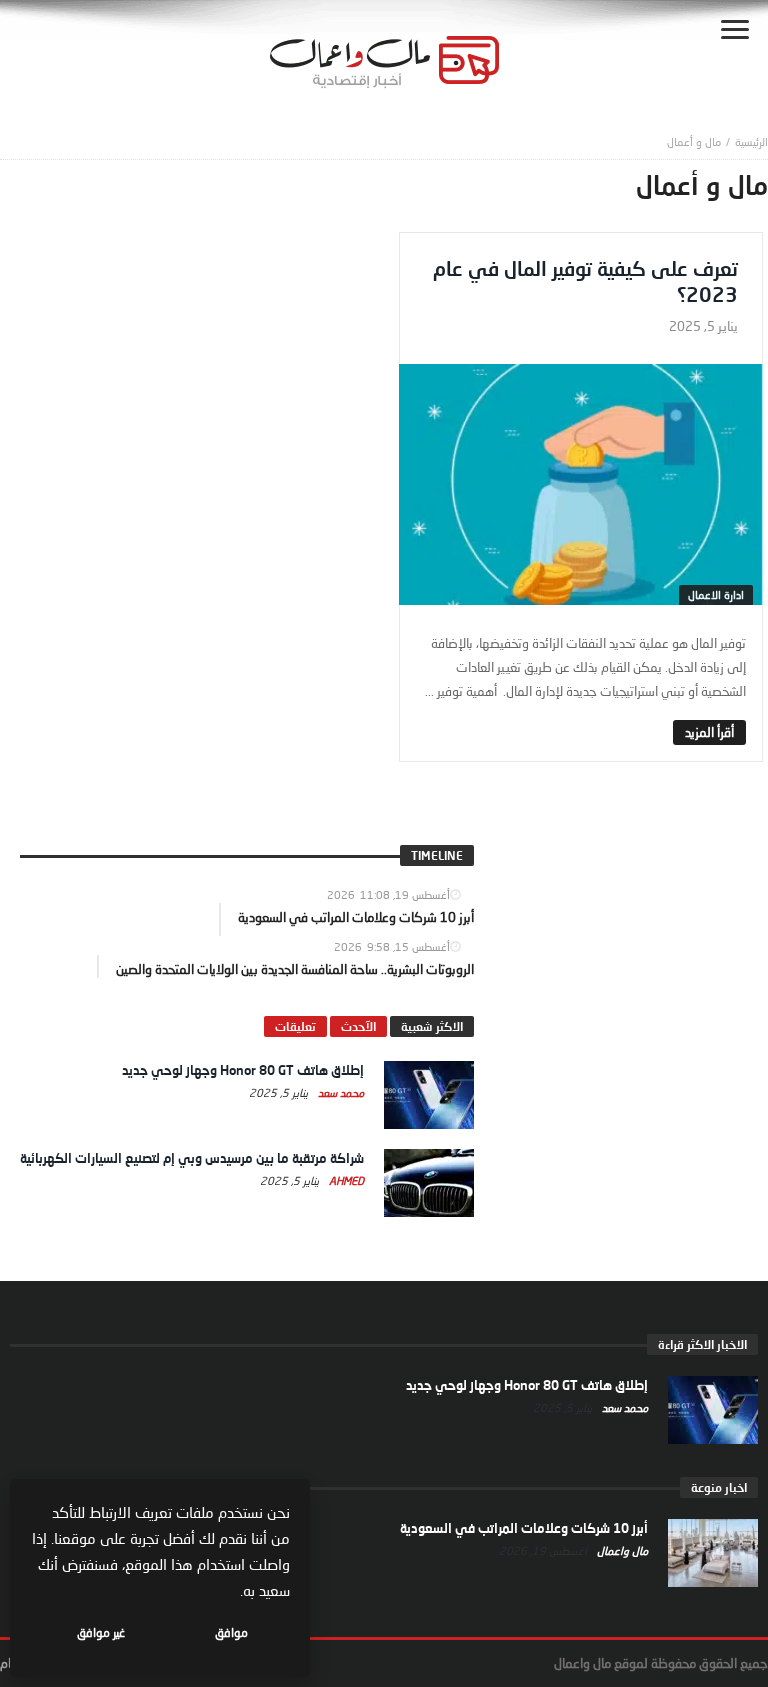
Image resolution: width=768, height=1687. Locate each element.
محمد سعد (339, 1092)
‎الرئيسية (751, 141)
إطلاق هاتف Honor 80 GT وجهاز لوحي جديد (243, 1070)
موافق (231, 1632)
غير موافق (101, 1632)
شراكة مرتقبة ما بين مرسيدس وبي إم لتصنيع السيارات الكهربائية (192, 1158)
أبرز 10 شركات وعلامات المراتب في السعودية (524, 1528)
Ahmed (345, 1180)
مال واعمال (621, 1550)
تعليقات (295, 1026)
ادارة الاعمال (716, 594)
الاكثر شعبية (432, 1026)
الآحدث (358, 1026)
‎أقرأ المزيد (709, 732)
